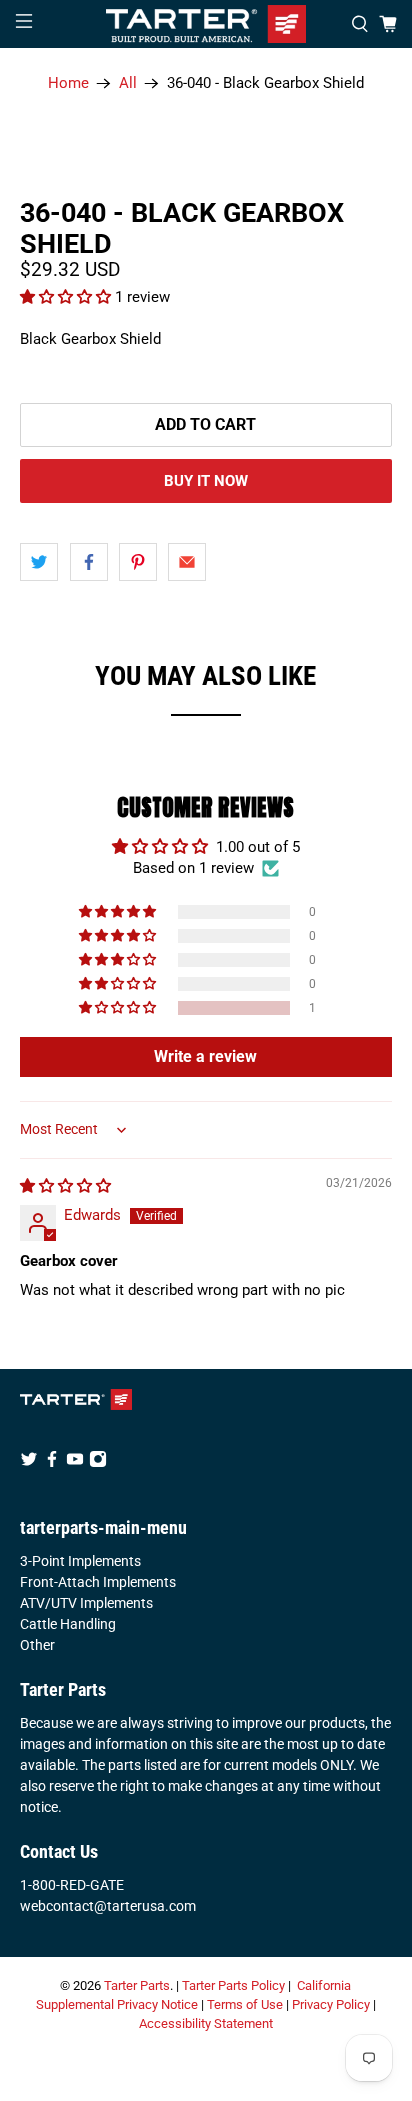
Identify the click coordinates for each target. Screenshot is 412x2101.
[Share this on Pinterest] (138, 562)
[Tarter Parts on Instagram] (98, 1463)
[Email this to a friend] (187, 562)
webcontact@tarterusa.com (108, 1906)
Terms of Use (245, 2004)
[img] (65, 1186)
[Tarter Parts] (206, 24)
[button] (67, 297)
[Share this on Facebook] (89, 562)
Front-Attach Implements (98, 1582)
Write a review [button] (205, 1056)
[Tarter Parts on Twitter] (29, 1463)
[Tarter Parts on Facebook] (52, 1463)
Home (68, 83)
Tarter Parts (137, 1985)
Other (37, 1645)
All (128, 83)
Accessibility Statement (206, 2023)
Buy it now (206, 481)
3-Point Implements (80, 1561)
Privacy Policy (331, 2004)
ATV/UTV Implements (86, 1603)
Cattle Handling (68, 1624)
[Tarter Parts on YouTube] (75, 1463)
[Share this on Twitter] (39, 562)
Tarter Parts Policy (233, 1985)
